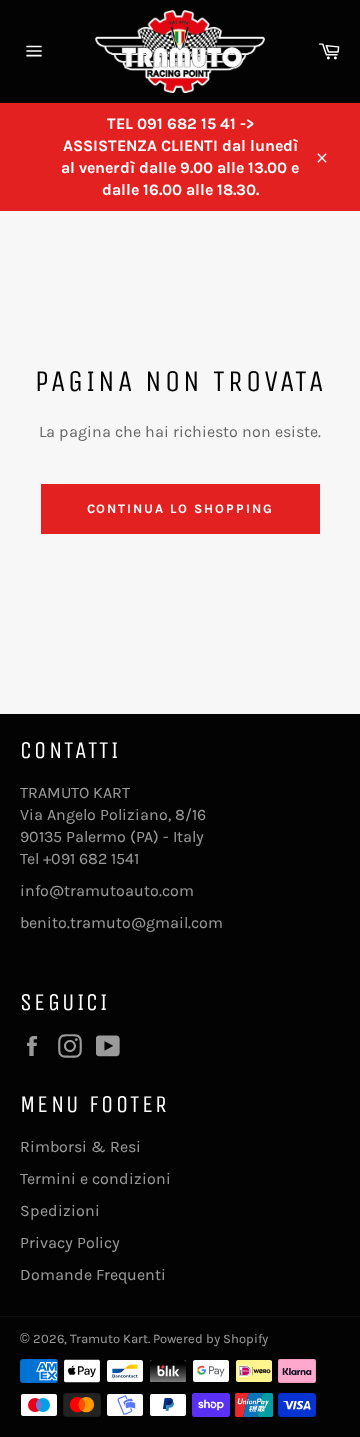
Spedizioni (60, 1210)
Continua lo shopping (180, 508)
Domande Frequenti (93, 1274)
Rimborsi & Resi (80, 1146)
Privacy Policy (70, 1242)
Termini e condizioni (95, 1178)
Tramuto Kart (109, 1338)
